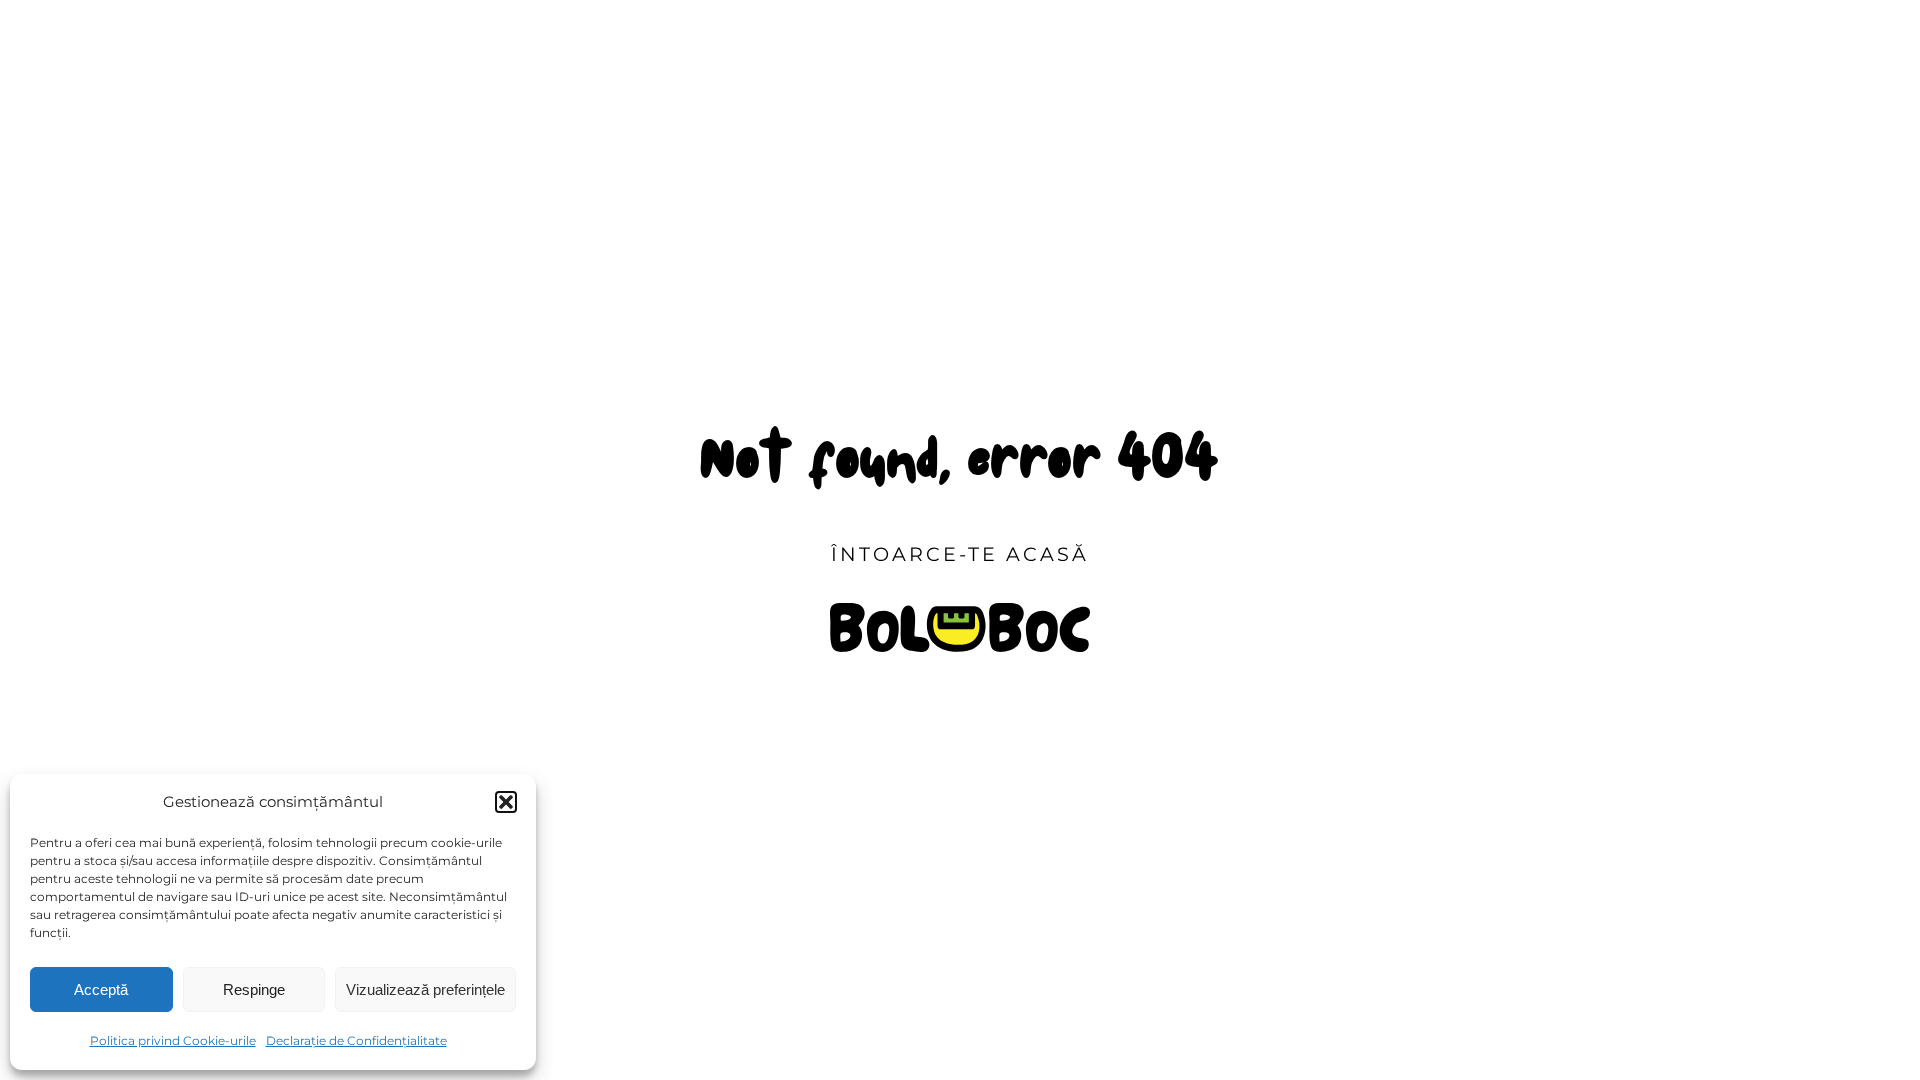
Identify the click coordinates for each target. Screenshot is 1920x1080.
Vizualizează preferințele (425, 989)
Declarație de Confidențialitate (356, 1040)
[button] (506, 802)
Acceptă (101, 989)
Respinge (254, 989)
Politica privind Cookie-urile (173, 1040)
